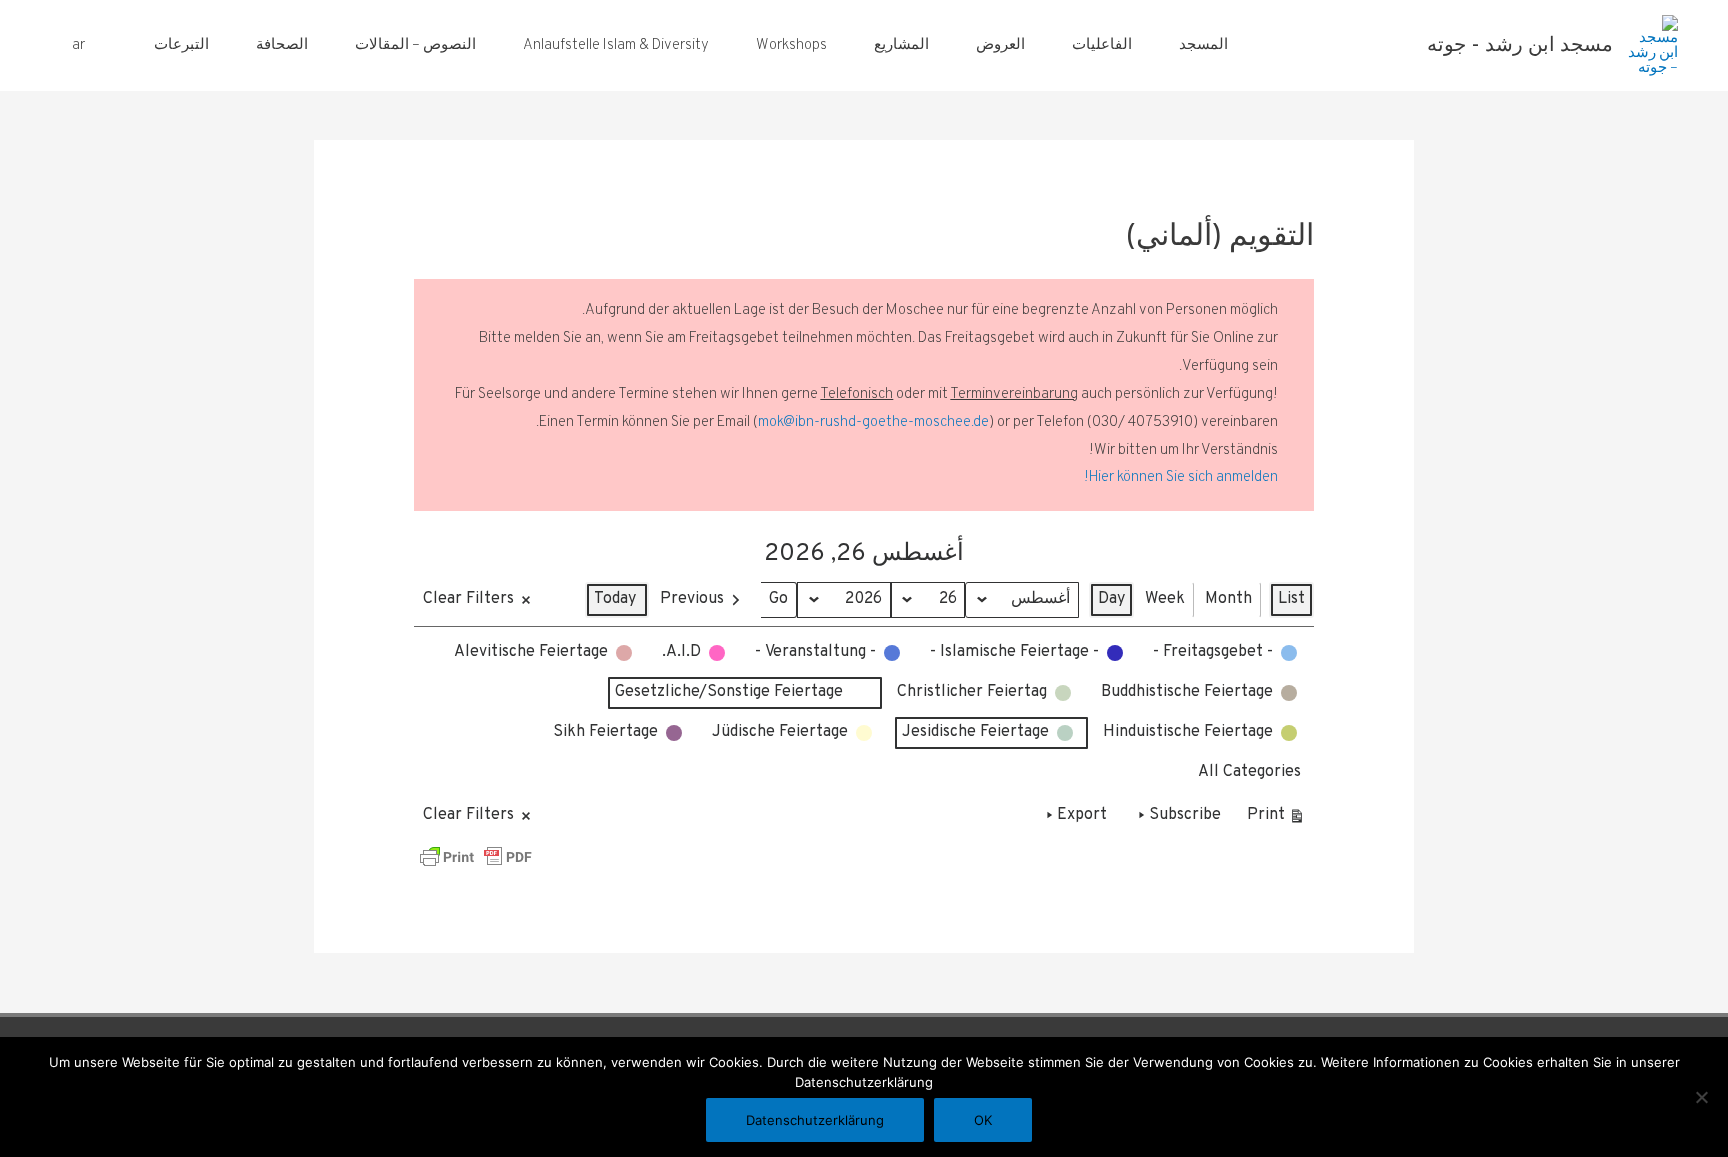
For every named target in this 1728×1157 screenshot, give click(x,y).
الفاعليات (1102, 45)
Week (1165, 599)
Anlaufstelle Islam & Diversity (616, 45)
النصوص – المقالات (415, 45)
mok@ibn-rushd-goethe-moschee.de (873, 422)
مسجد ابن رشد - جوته (1520, 46)
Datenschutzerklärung (815, 1120)
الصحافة (282, 45)
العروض (1000, 45)
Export (1082, 815)
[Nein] (1703, 1097)
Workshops (791, 45)
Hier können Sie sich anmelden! (1181, 477)
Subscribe (1185, 815)
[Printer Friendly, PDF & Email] (476, 857)
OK (983, 1120)
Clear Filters (468, 599)
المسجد (1203, 45)
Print (1276, 819)
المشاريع (901, 45)
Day (1111, 599)
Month (1228, 599)
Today (615, 599)
